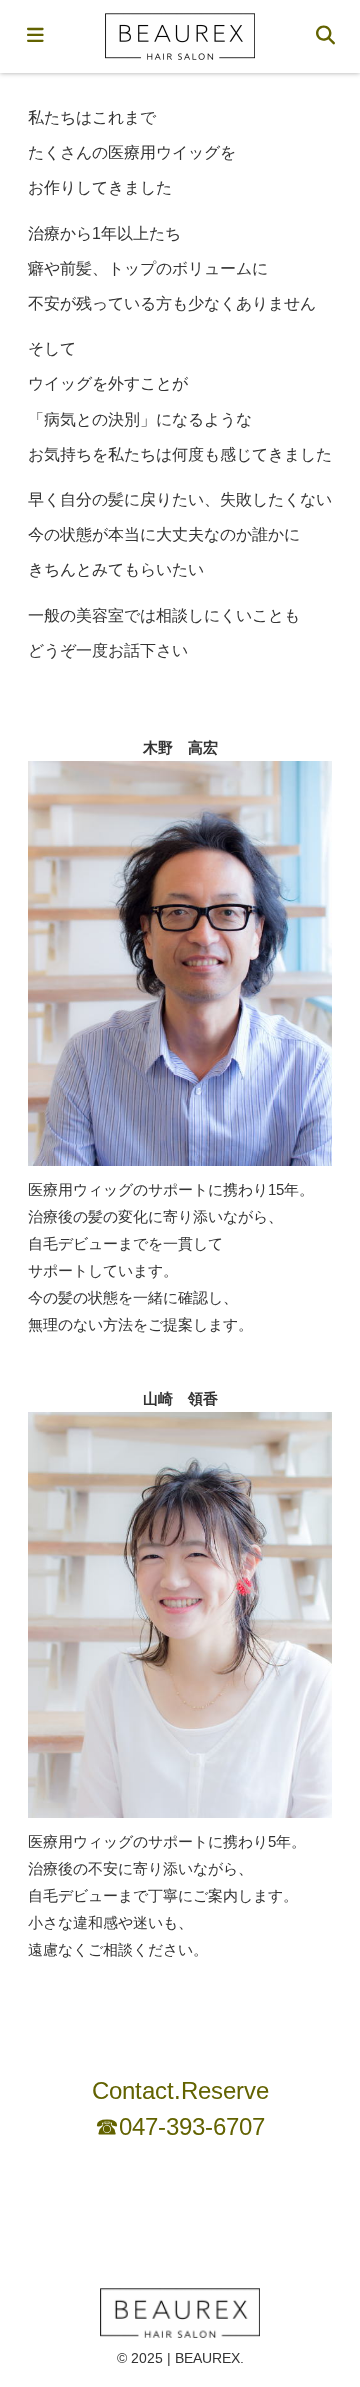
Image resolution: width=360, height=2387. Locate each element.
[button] (318, 2295)
